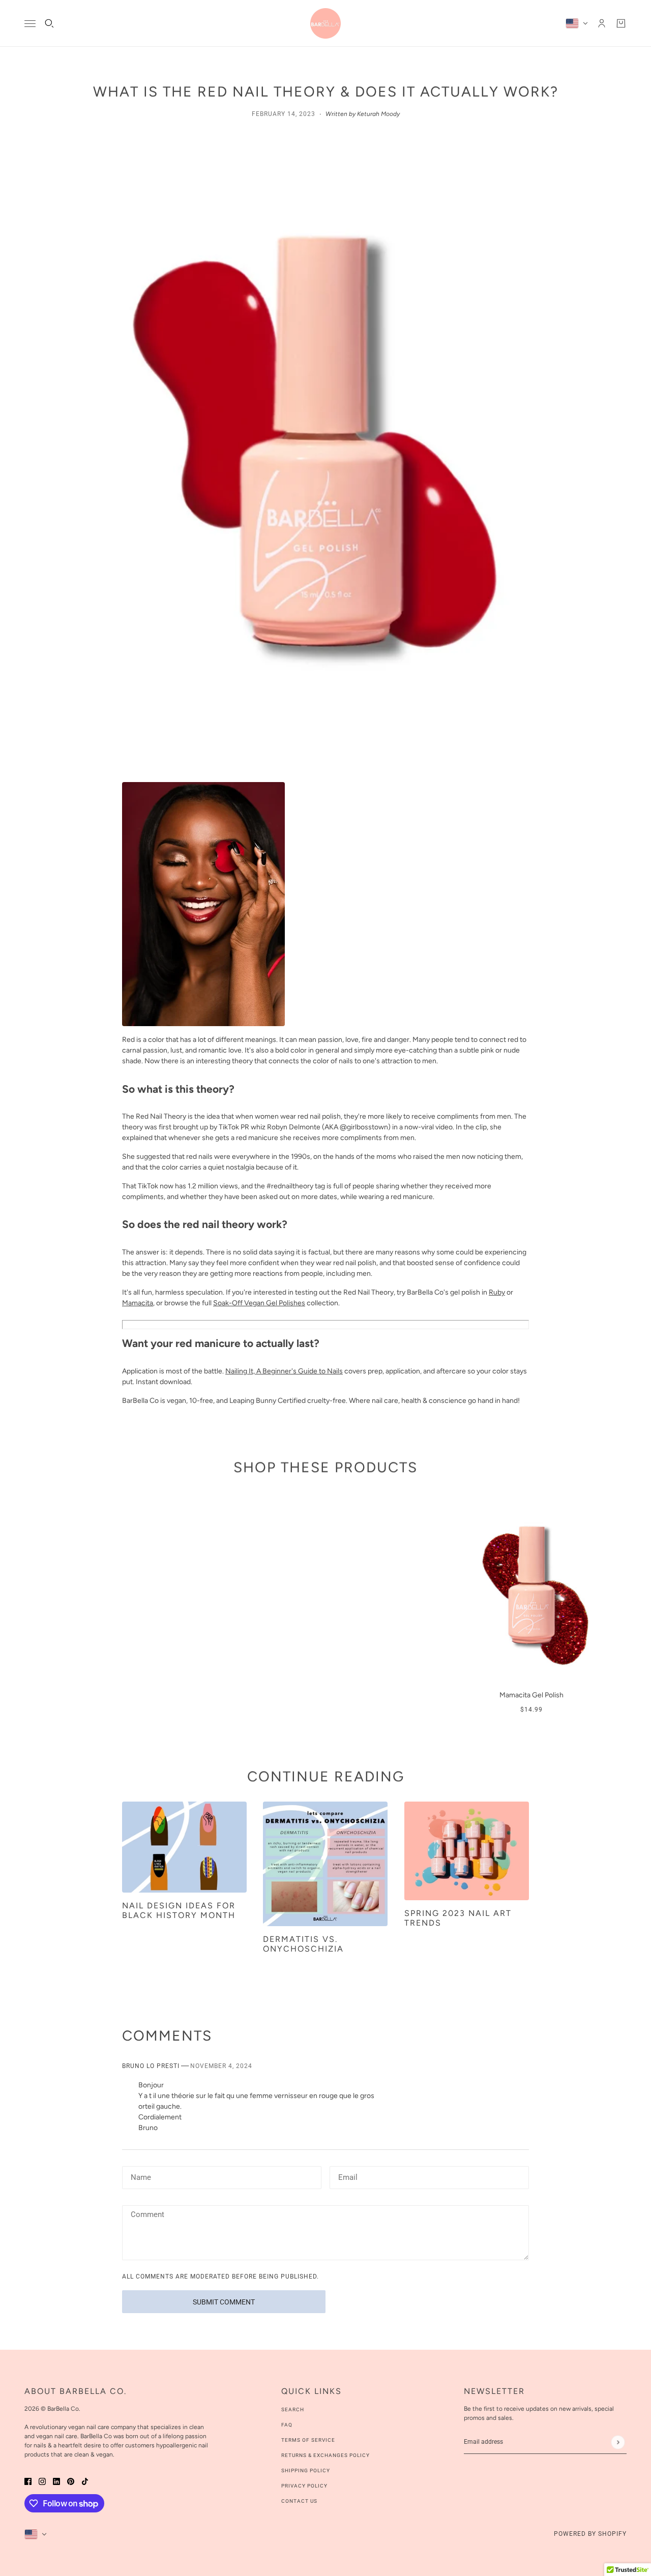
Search (293, 2409)
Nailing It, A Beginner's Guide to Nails (284, 1371)
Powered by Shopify (590, 2534)
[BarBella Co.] (325, 23)
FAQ (287, 2425)
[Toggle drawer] (30, 24)
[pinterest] (71, 2481)
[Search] (49, 23)
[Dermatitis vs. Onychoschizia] (325, 1864)
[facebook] (28, 2481)
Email (348, 2176)
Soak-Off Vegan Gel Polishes (259, 1303)
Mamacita (138, 1303)
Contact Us (299, 2501)
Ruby (497, 1292)
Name (140, 2176)
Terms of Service (308, 2440)
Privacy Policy (304, 2486)
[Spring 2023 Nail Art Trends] (467, 1851)
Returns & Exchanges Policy (325, 2455)
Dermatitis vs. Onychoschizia (303, 1944)
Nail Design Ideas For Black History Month (179, 1910)
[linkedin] (56, 2481)
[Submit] (618, 2442)
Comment (147, 2215)
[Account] (602, 23)
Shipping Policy (306, 2470)
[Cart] (621, 23)
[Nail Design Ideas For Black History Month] (184, 1847)
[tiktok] (85, 2481)
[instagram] (42, 2481)
